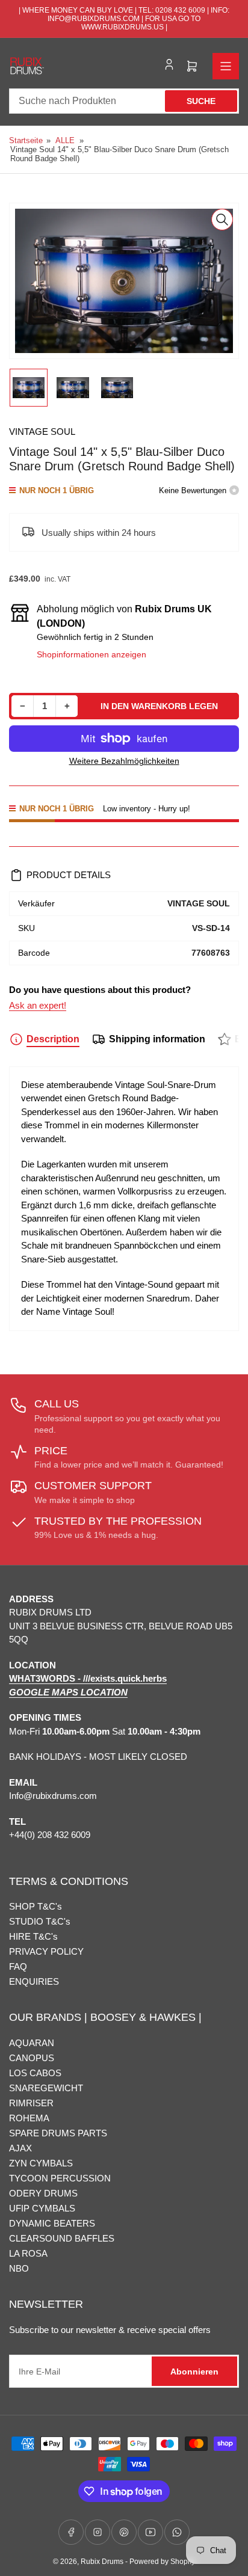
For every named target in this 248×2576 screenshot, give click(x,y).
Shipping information (157, 1039)
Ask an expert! (38, 1005)
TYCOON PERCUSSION (60, 2178)
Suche (201, 101)
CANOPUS (32, 2058)
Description (53, 1039)
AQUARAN (32, 2043)
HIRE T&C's (33, 1936)
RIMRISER (31, 2103)
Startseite (26, 140)
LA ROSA (28, 2253)
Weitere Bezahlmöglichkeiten (124, 761)
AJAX (20, 2148)
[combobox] (124, 101)
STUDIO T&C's (40, 1921)
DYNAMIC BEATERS (52, 2223)
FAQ (18, 1966)
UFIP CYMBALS (42, 2208)
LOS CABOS (35, 2073)
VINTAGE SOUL (42, 432)
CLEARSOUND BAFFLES (62, 2238)
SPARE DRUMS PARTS (58, 2133)
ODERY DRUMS (43, 2193)
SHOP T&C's (36, 1906)
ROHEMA (29, 2118)
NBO (19, 2268)
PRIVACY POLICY (46, 1951)
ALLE (65, 140)
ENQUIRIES (34, 1981)
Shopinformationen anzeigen (91, 654)
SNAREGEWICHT (46, 2088)
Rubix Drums (102, 2562)
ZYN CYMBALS (41, 2163)
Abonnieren (194, 2372)
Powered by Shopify (162, 2562)
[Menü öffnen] (226, 66)
